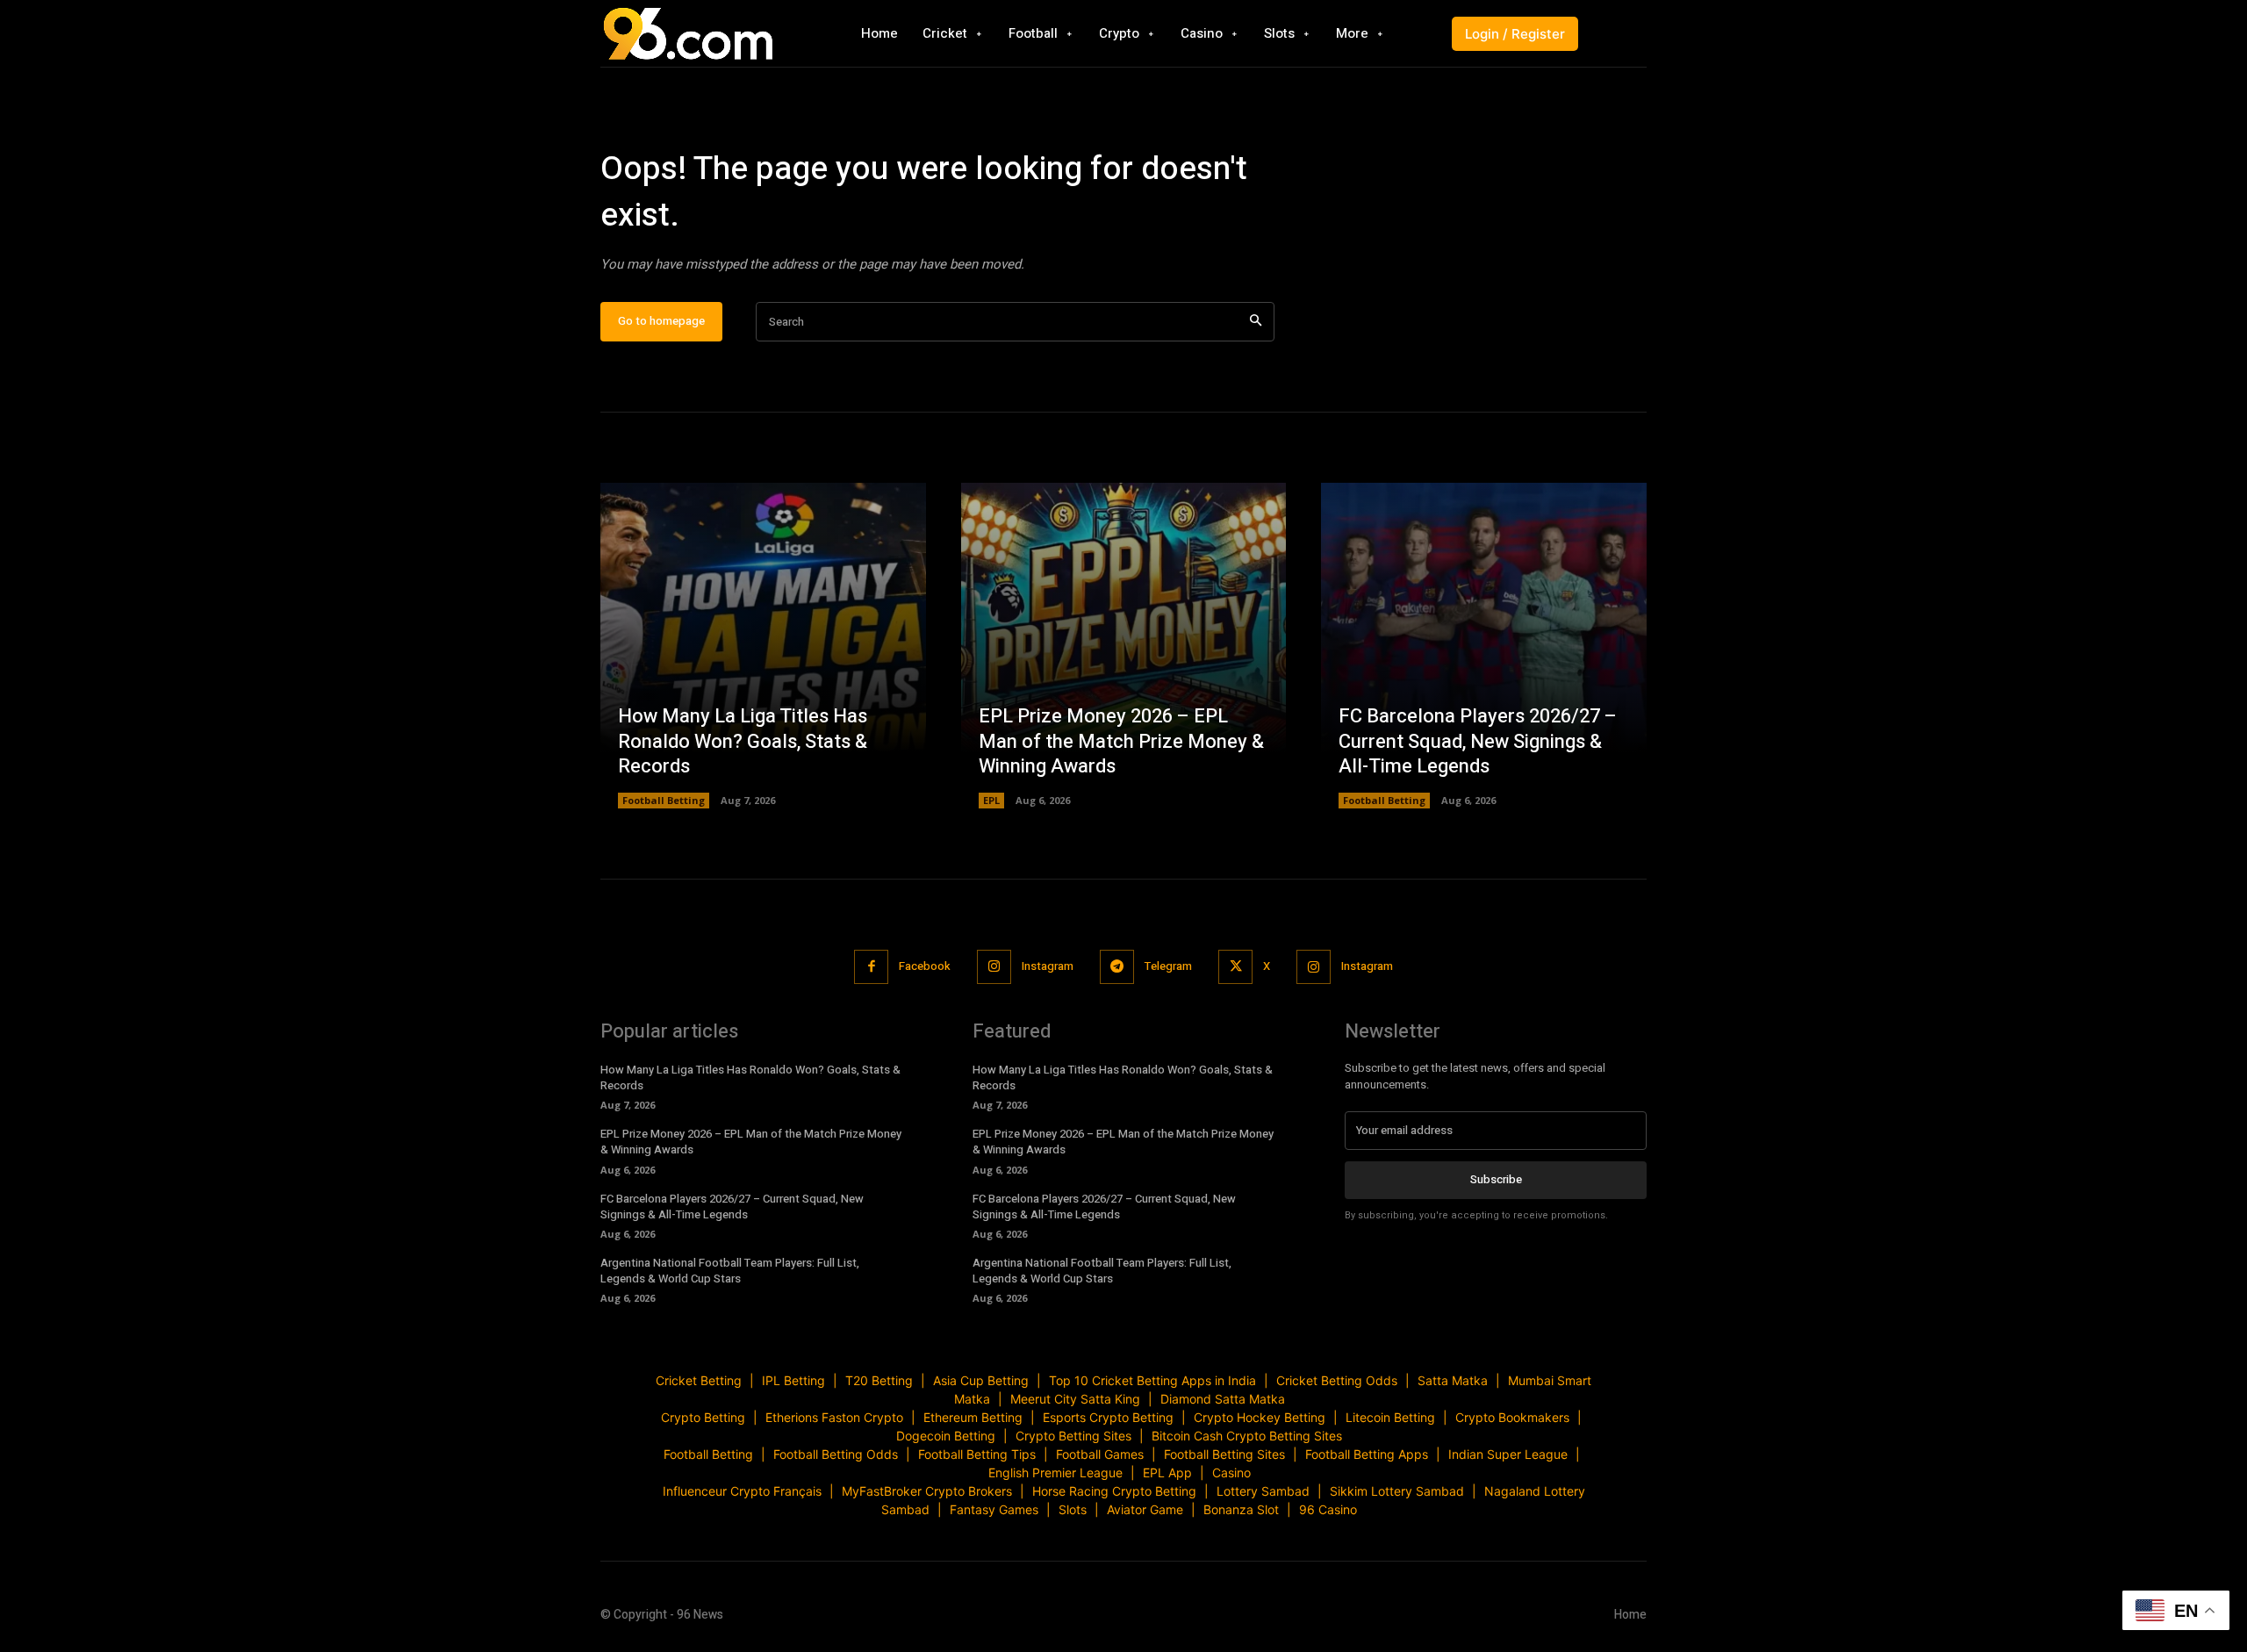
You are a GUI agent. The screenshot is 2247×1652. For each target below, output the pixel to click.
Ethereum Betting (973, 1417)
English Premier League (1055, 1472)
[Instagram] (994, 967)
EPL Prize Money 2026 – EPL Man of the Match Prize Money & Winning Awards (1121, 741)
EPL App (1167, 1472)
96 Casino (1328, 1509)
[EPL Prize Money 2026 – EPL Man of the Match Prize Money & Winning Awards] (1124, 646)
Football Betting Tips (977, 1454)
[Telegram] (1117, 967)
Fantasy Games (994, 1509)
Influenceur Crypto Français (742, 1491)
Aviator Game (1145, 1509)
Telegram (1168, 966)
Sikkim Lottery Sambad (1397, 1491)
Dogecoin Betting (946, 1436)
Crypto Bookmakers (1512, 1417)
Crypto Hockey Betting (1260, 1417)
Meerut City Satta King (1075, 1399)
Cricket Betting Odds (1337, 1380)
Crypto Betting (703, 1417)
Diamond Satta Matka (1223, 1399)
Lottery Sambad (1263, 1491)
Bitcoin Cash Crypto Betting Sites (1247, 1436)
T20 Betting (879, 1380)
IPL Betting (793, 1380)
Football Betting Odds (836, 1454)
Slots (1073, 1509)
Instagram (1048, 966)
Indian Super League (1508, 1454)
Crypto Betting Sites (1073, 1436)
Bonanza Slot (1241, 1509)
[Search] (1256, 322)
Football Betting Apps (1367, 1454)
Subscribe (1496, 1179)
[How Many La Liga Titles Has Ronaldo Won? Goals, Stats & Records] (763, 646)
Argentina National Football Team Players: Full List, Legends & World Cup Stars (730, 1271)
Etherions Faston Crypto (834, 1417)
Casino (1231, 1472)
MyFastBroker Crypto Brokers (927, 1491)
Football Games (1100, 1454)
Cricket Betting (699, 1380)
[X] (1235, 967)
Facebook (925, 966)
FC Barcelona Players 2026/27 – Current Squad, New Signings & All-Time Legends (1478, 741)
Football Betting (664, 800)
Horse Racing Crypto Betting (1114, 1491)
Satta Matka (1453, 1380)
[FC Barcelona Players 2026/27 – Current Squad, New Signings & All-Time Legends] (1484, 646)
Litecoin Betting (1390, 1417)
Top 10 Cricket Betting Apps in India (1152, 1380)
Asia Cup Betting (981, 1380)
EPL (991, 800)
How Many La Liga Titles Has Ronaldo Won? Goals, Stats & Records (743, 741)
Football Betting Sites (1224, 1454)
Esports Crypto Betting (1108, 1417)
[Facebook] (871, 967)
